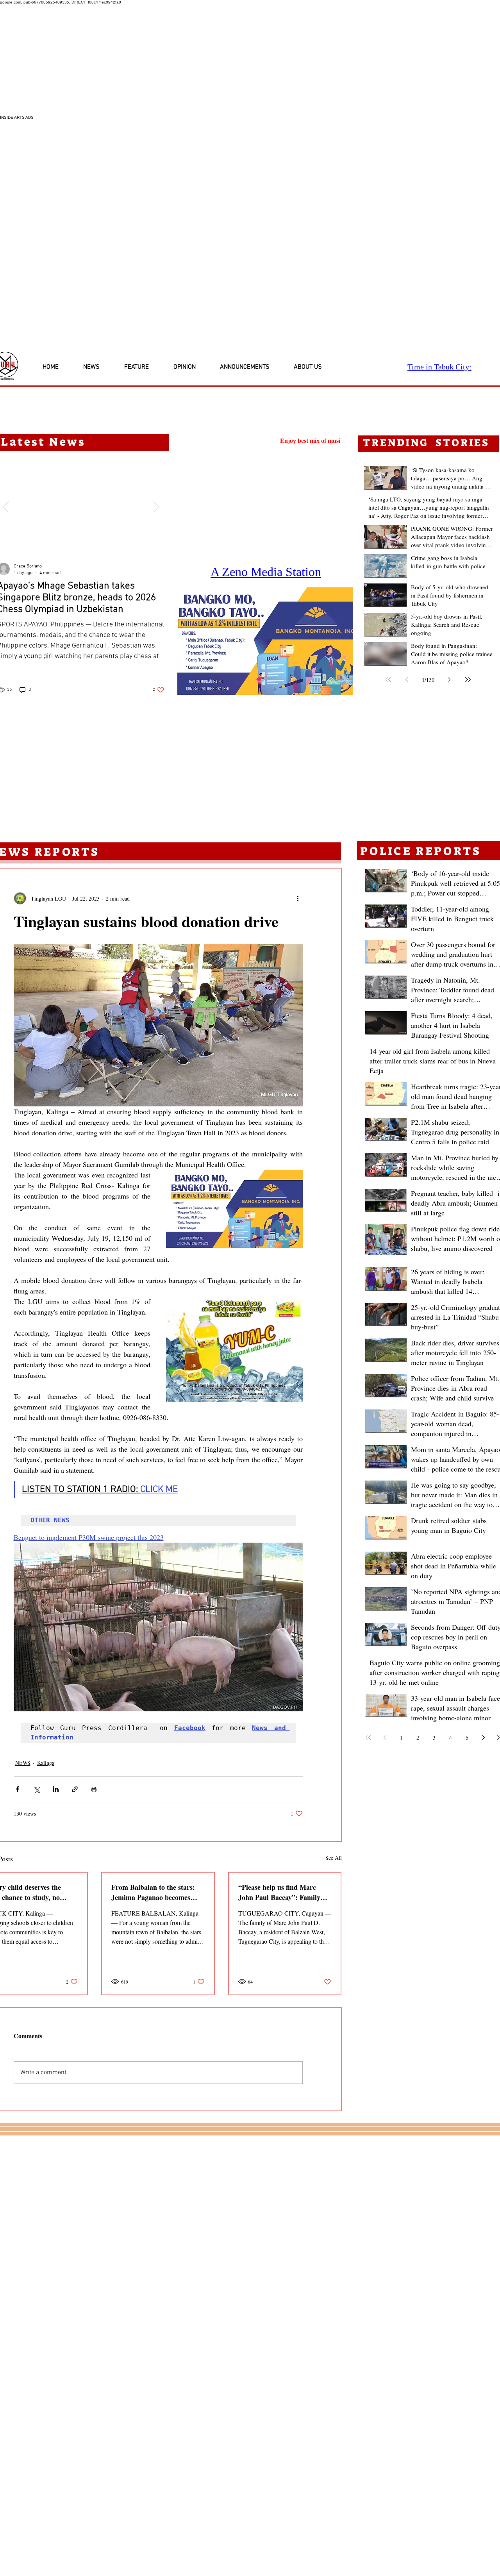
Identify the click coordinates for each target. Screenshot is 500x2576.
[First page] (388, 680)
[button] (265, 641)
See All (334, 1858)
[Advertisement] (234, 60)
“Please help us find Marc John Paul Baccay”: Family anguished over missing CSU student (281, 1892)
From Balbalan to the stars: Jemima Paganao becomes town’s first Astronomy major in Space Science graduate (155, 1892)
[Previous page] (407, 680)
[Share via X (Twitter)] (37, 1789)
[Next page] (449, 680)
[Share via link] (75, 1789)
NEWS (23, 1763)
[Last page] (468, 680)
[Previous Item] (5, 507)
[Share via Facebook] (17, 1789)
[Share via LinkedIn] (56, 1789)
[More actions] (298, 898)
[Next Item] (156, 507)
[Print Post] (94, 1789)
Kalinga (46, 1763)
